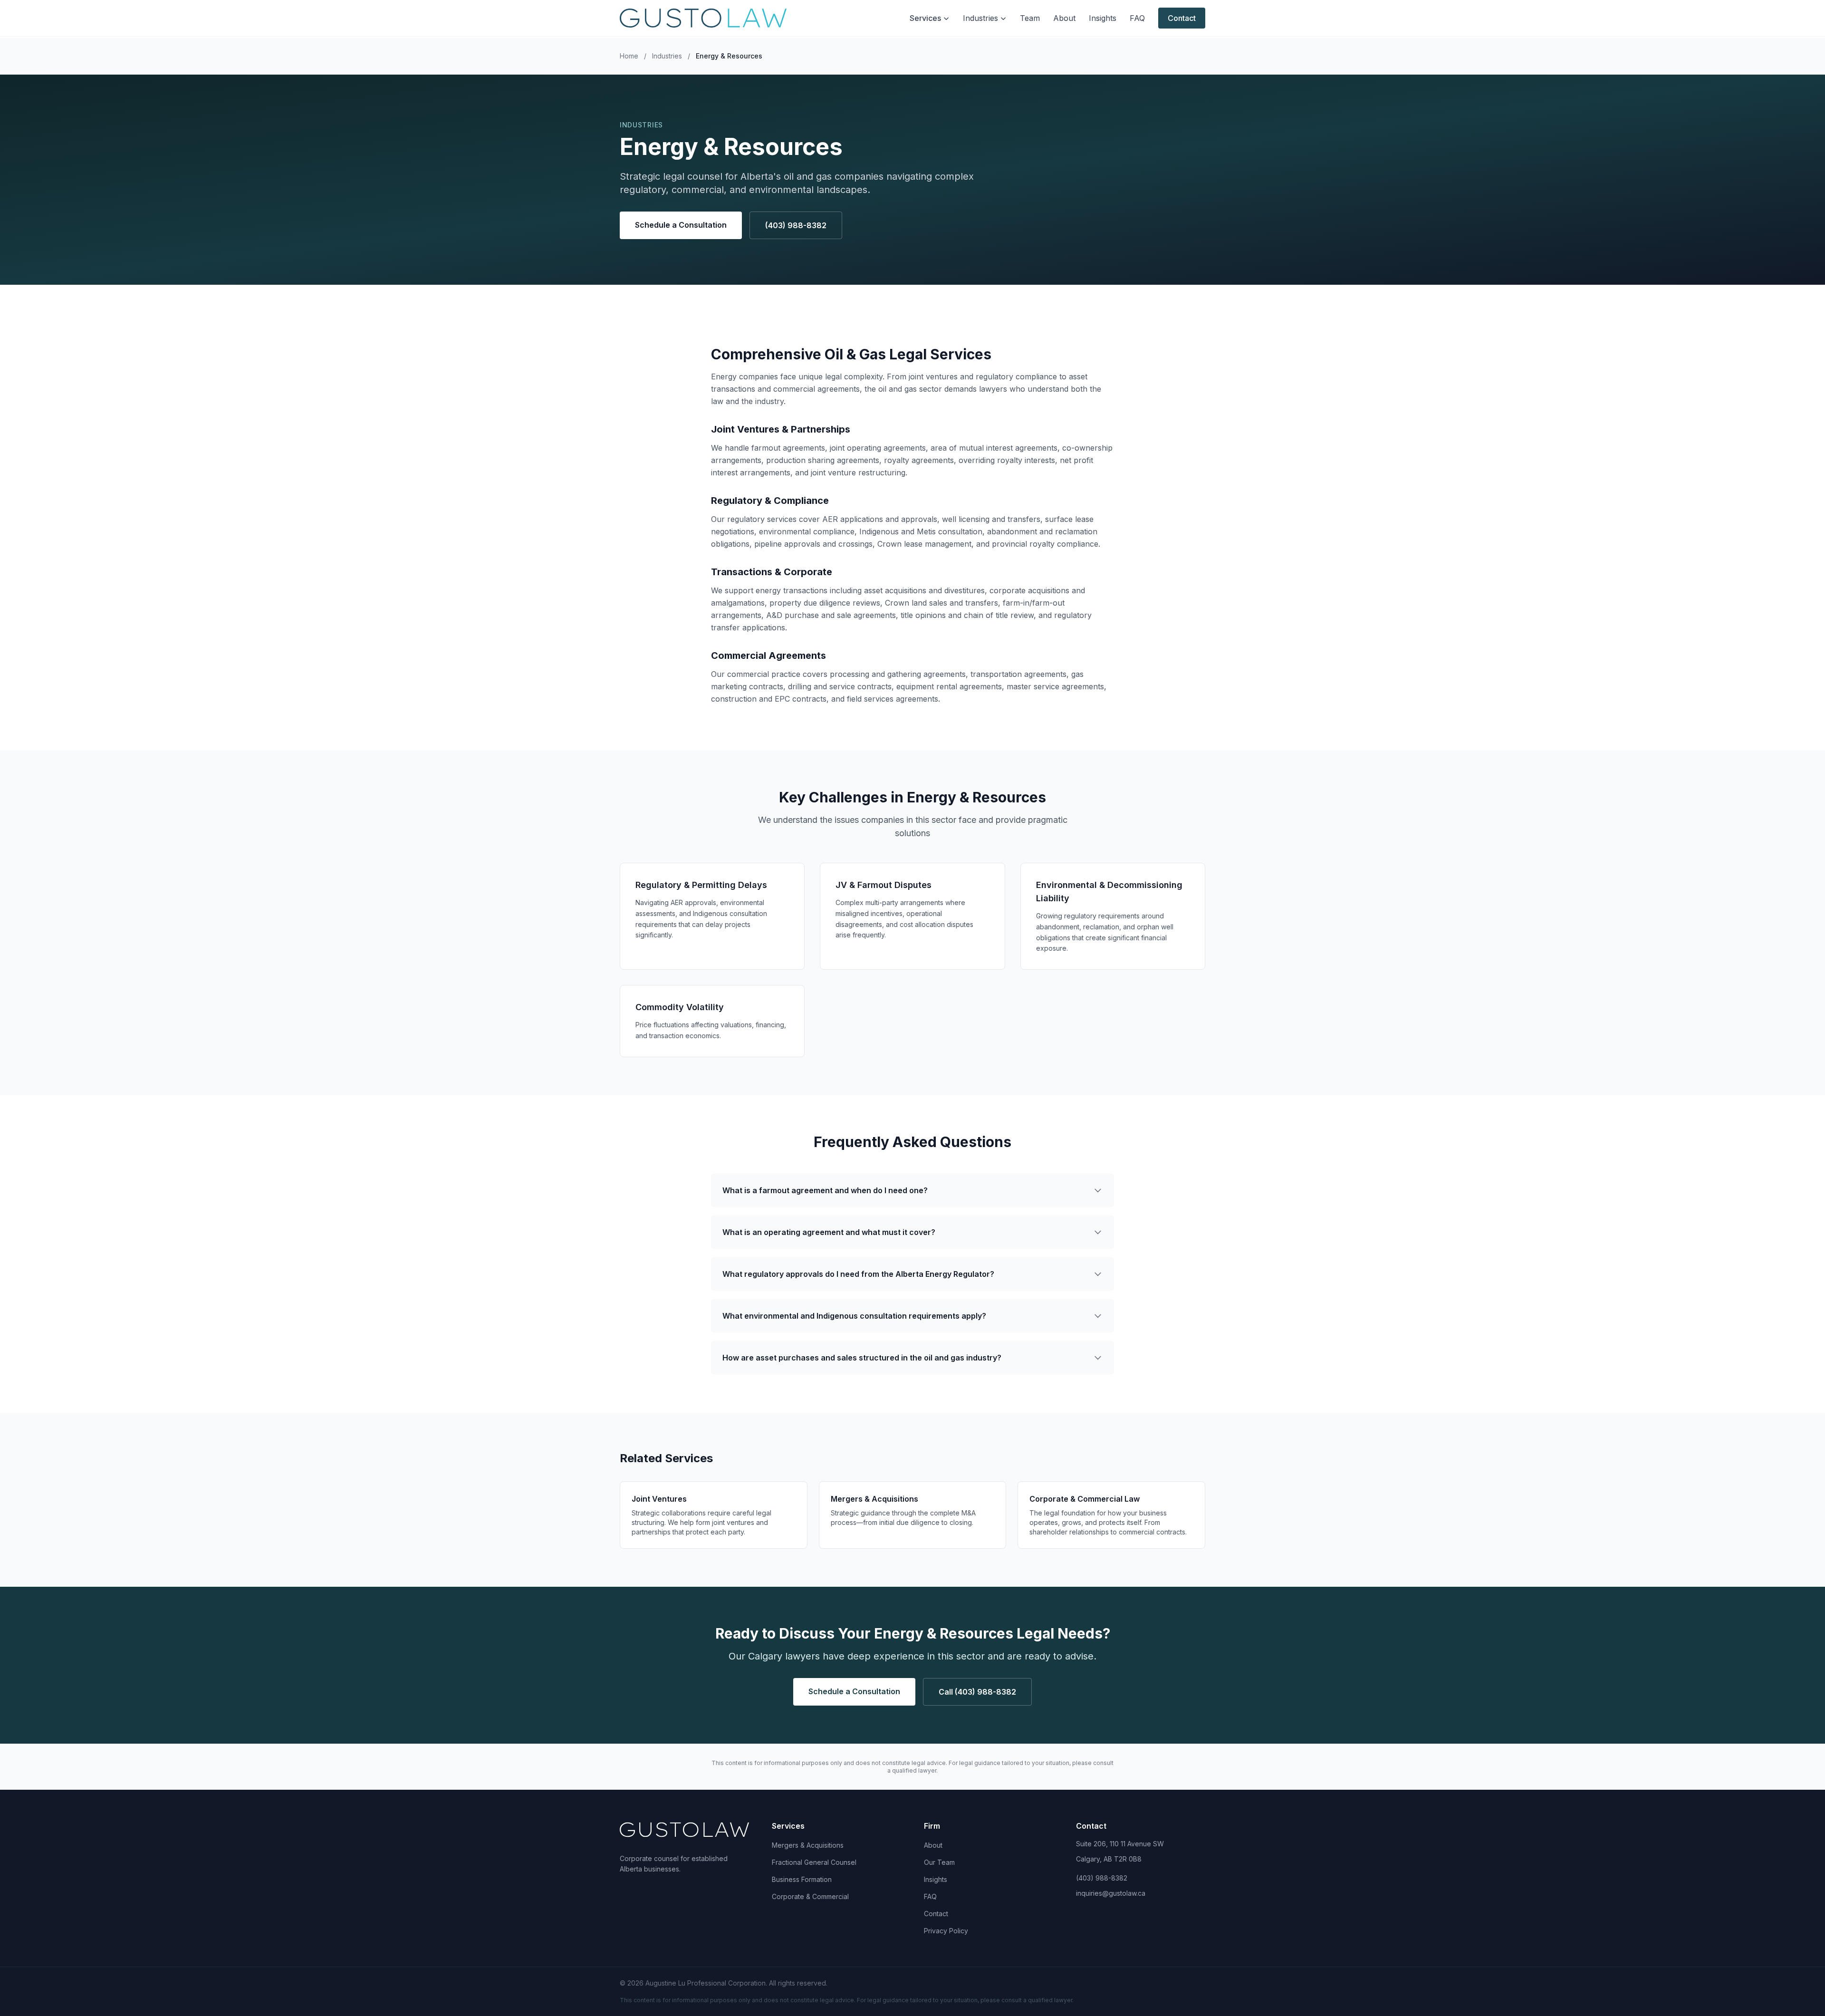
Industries (980, 18)
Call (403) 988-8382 (977, 1692)
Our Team (939, 1862)
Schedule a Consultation (681, 225)
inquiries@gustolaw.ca (1111, 1893)
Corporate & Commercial (810, 1896)
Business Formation (802, 1879)
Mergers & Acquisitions (808, 1845)
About (1064, 18)
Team (1030, 18)
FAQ (1137, 18)
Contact (1182, 18)
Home (629, 56)
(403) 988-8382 (796, 225)
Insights (1103, 18)
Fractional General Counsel (814, 1862)
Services (925, 18)
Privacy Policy (946, 1931)
